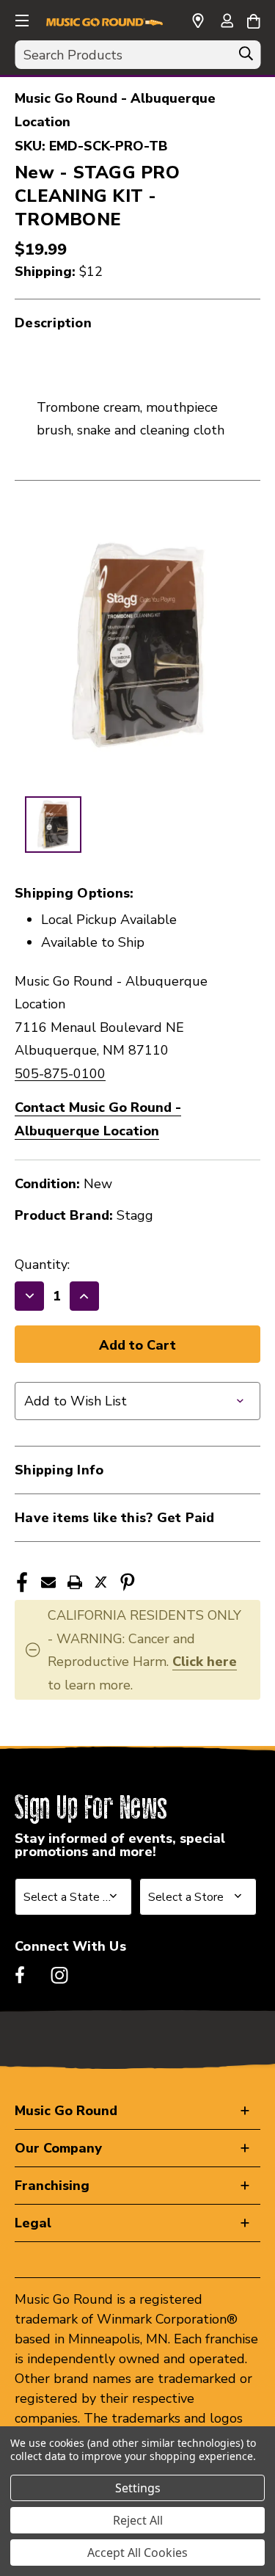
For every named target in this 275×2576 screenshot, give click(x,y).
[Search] (246, 57)
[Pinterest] (128, 1582)
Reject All (138, 2520)
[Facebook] (22, 1582)
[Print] (75, 1582)
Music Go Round (66, 2111)
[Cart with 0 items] (253, 19)
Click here (205, 1662)
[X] (101, 1582)
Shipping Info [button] (59, 1470)
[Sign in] (227, 22)
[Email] (48, 1582)
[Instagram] (59, 1975)
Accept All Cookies (137, 2553)
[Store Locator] (198, 21)
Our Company (58, 2148)
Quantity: (42, 1265)
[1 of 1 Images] (53, 825)
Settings (138, 2488)
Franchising (52, 2186)
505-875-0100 (60, 1074)
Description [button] (53, 323)
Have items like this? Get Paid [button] (115, 1518)
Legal (33, 2223)
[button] (21, 18)
